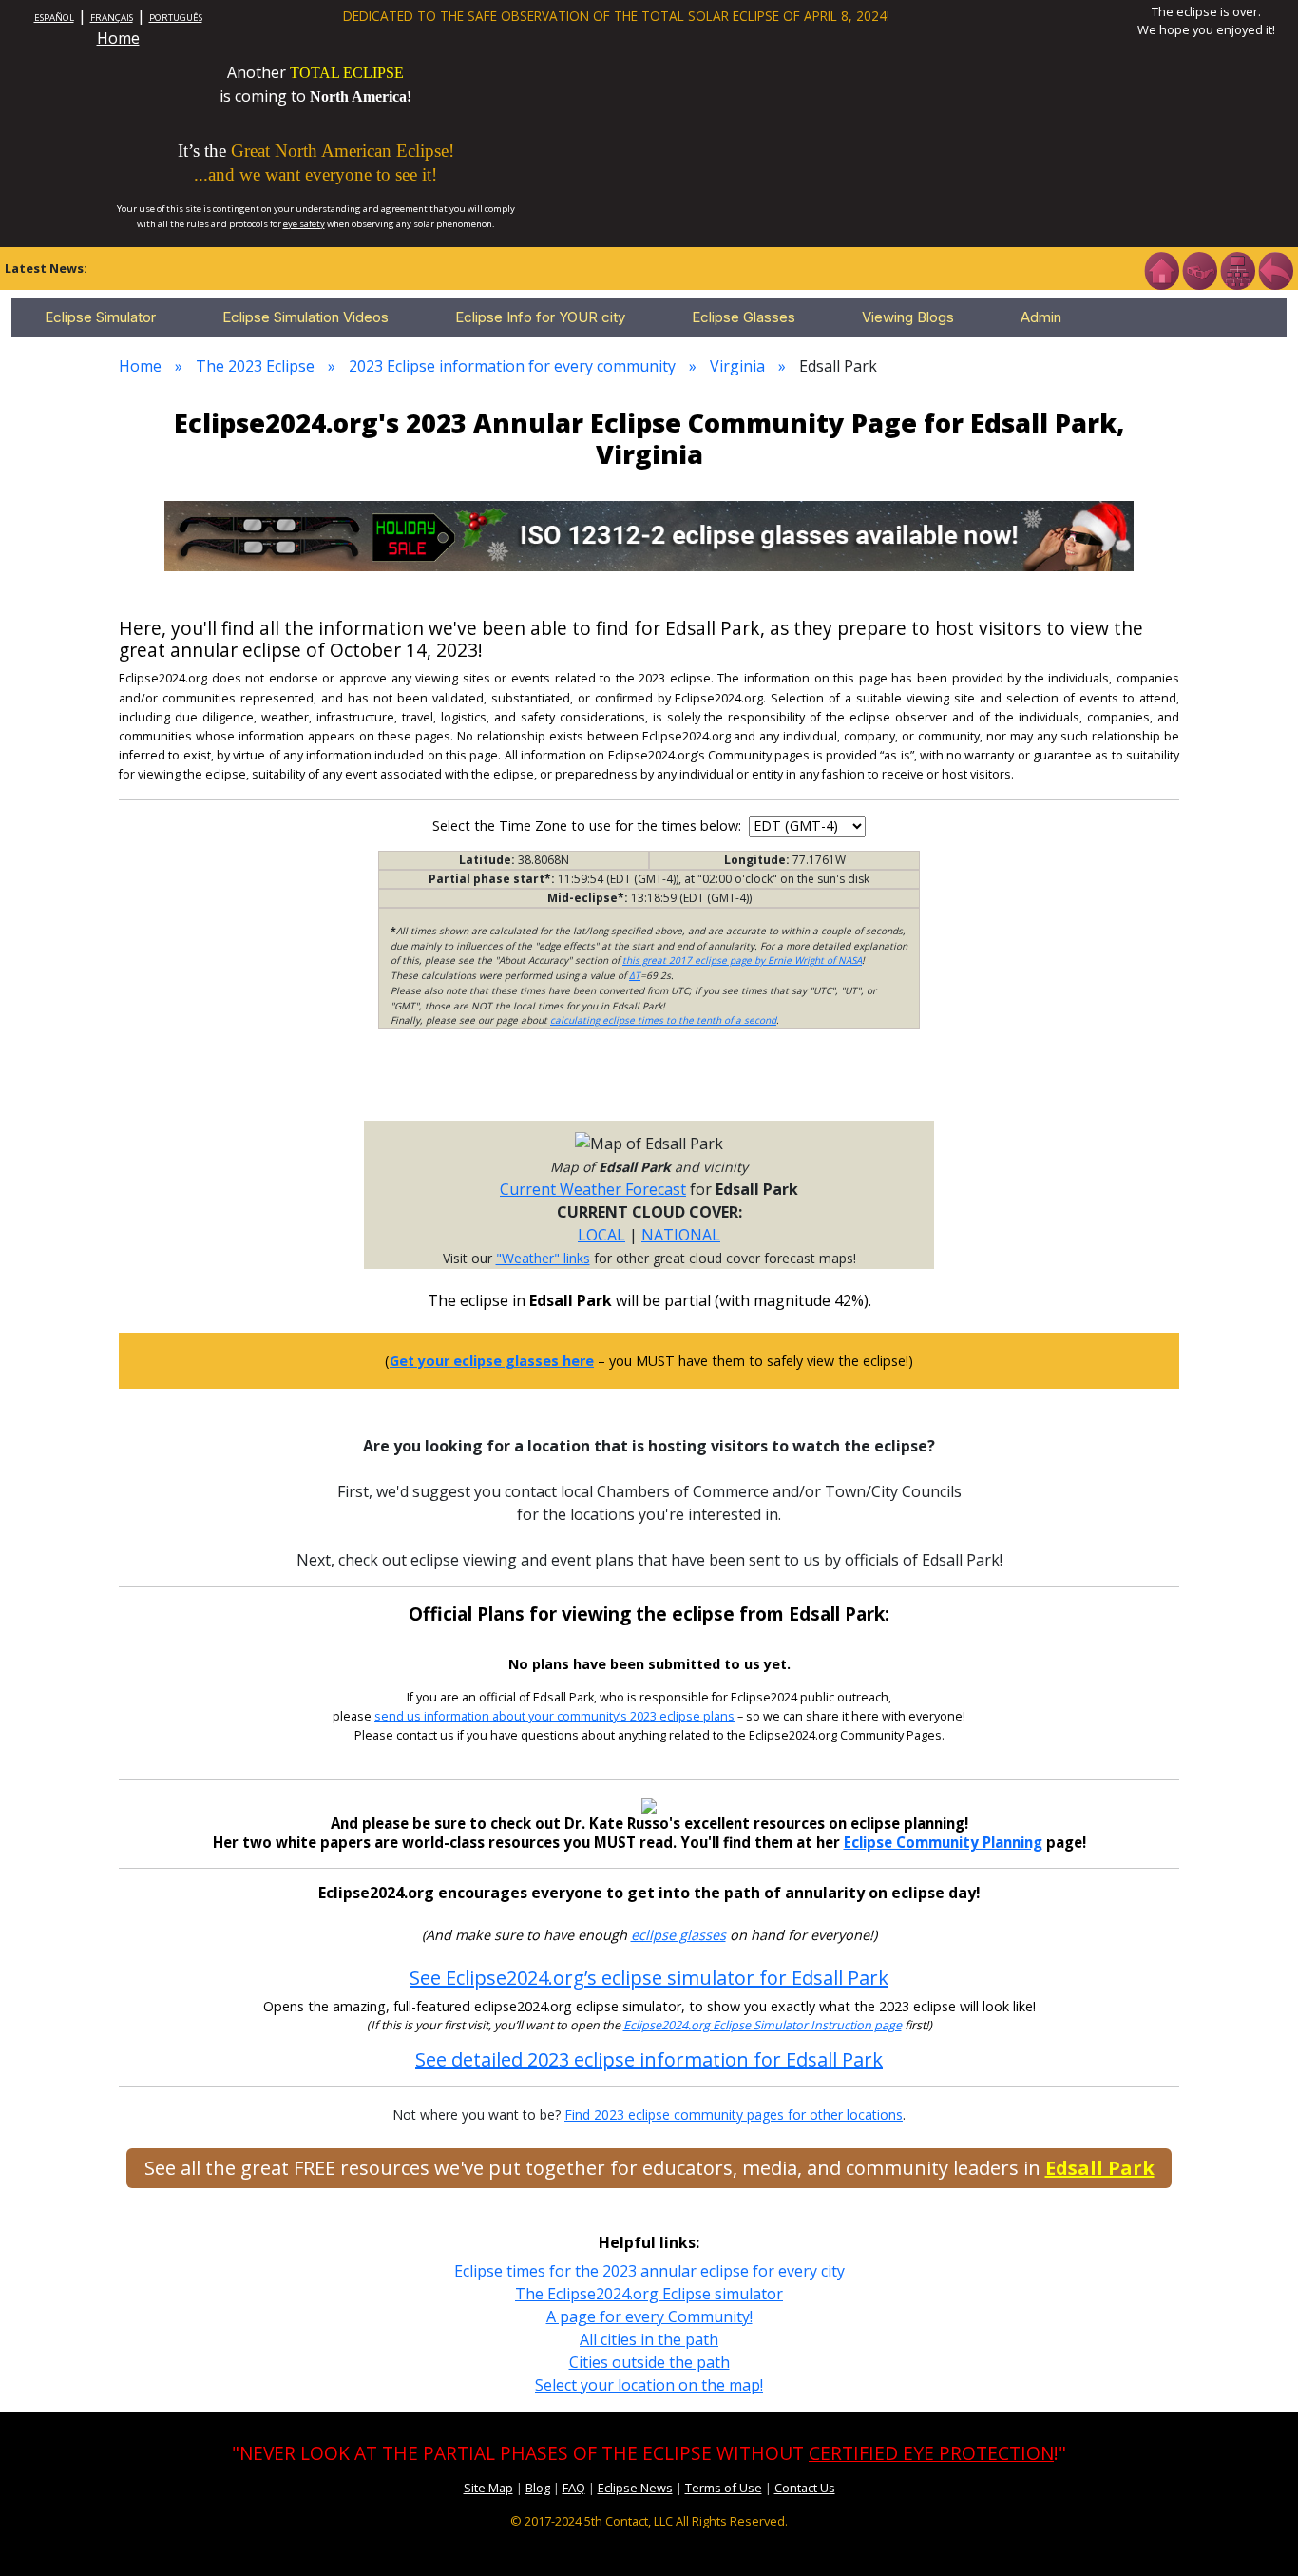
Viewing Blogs (908, 317)
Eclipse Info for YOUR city (540, 317)
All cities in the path (649, 2339)
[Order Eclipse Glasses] (1199, 269)
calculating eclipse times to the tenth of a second (663, 1020)
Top (1256, 2533)
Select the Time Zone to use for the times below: (589, 826)
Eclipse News (635, 2488)
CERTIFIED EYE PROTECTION (931, 2453)
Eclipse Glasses (744, 317)
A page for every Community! (649, 2316)
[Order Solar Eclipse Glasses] (649, 534)
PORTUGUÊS (176, 18)
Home (118, 38)
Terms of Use (724, 2488)
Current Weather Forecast (593, 1189)
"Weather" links (543, 1258)
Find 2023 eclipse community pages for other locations (734, 2115)
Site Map (488, 2488)
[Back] (1275, 269)
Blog (538, 2488)
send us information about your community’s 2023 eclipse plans (554, 1716)
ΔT (635, 975)
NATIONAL (681, 1235)
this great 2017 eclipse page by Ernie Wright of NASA (742, 960)
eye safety (304, 224)
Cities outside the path (649, 2362)
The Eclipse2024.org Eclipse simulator (649, 2294)
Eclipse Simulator (100, 317)
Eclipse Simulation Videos (305, 317)
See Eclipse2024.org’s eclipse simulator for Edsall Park (649, 1978)
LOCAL (601, 1235)
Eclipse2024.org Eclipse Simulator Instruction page (763, 2025)
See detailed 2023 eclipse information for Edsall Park (649, 2059)
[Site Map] (1237, 269)
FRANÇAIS (112, 18)
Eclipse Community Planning (943, 1842)
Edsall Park (1100, 2168)
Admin (1041, 317)
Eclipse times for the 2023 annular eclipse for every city (649, 2271)
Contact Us (805, 2488)
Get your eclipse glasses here (492, 1361)
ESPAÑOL (54, 18)
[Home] (1161, 269)
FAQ (574, 2488)
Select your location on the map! (649, 2385)
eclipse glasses (678, 1935)
